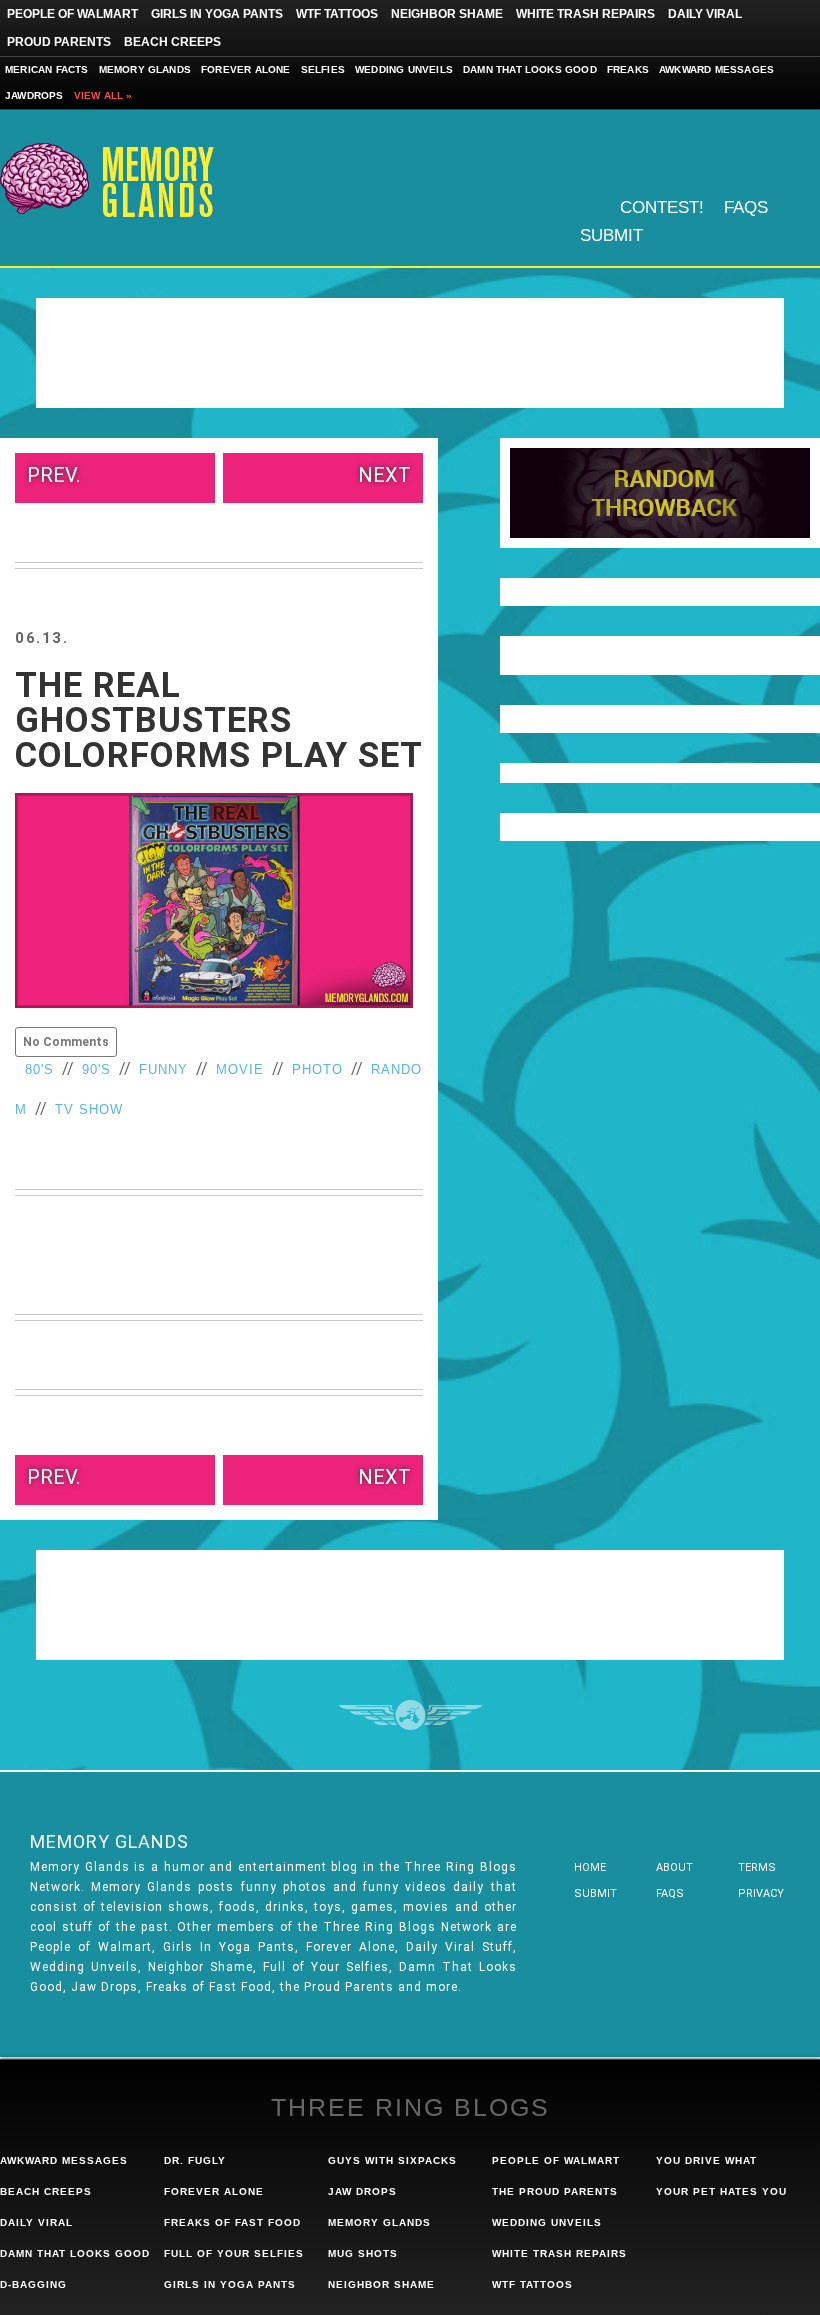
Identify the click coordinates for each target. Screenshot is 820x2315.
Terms (757, 1867)
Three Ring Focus (410, 1715)
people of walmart (556, 2160)
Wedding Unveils (404, 69)
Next (384, 475)
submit (595, 1893)
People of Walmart (72, 14)
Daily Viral (705, 14)
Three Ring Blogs (410, 2107)
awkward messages (64, 2160)
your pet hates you (721, 2191)
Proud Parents (59, 42)
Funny (163, 1069)
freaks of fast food (232, 2222)
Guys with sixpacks (392, 2160)
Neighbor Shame (447, 14)
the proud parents (555, 2191)
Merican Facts (47, 69)
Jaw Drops (362, 2191)
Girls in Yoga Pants (217, 14)
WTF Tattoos (337, 14)
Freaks (628, 69)
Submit (611, 235)
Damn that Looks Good (530, 69)
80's (39, 1069)
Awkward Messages (716, 69)
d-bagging (33, 2284)
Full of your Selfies (234, 2253)
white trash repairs (559, 2253)
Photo (317, 1069)
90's (96, 1069)
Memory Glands (145, 69)
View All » (103, 95)
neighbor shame (381, 2284)
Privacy (761, 1893)
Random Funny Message (660, 493)
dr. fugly (195, 2160)
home (590, 1867)
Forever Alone (246, 69)
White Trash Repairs (585, 14)
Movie (240, 1069)
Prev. (53, 475)
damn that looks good (75, 2253)
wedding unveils (547, 2222)
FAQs (746, 207)
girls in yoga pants (230, 2284)
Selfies (323, 69)
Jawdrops (34, 95)
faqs (670, 1893)
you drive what (706, 2160)
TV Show (89, 1109)
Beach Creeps (172, 42)
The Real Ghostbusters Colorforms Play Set (219, 720)
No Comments (66, 1042)
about (674, 1867)
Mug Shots (363, 2253)
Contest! (662, 207)
